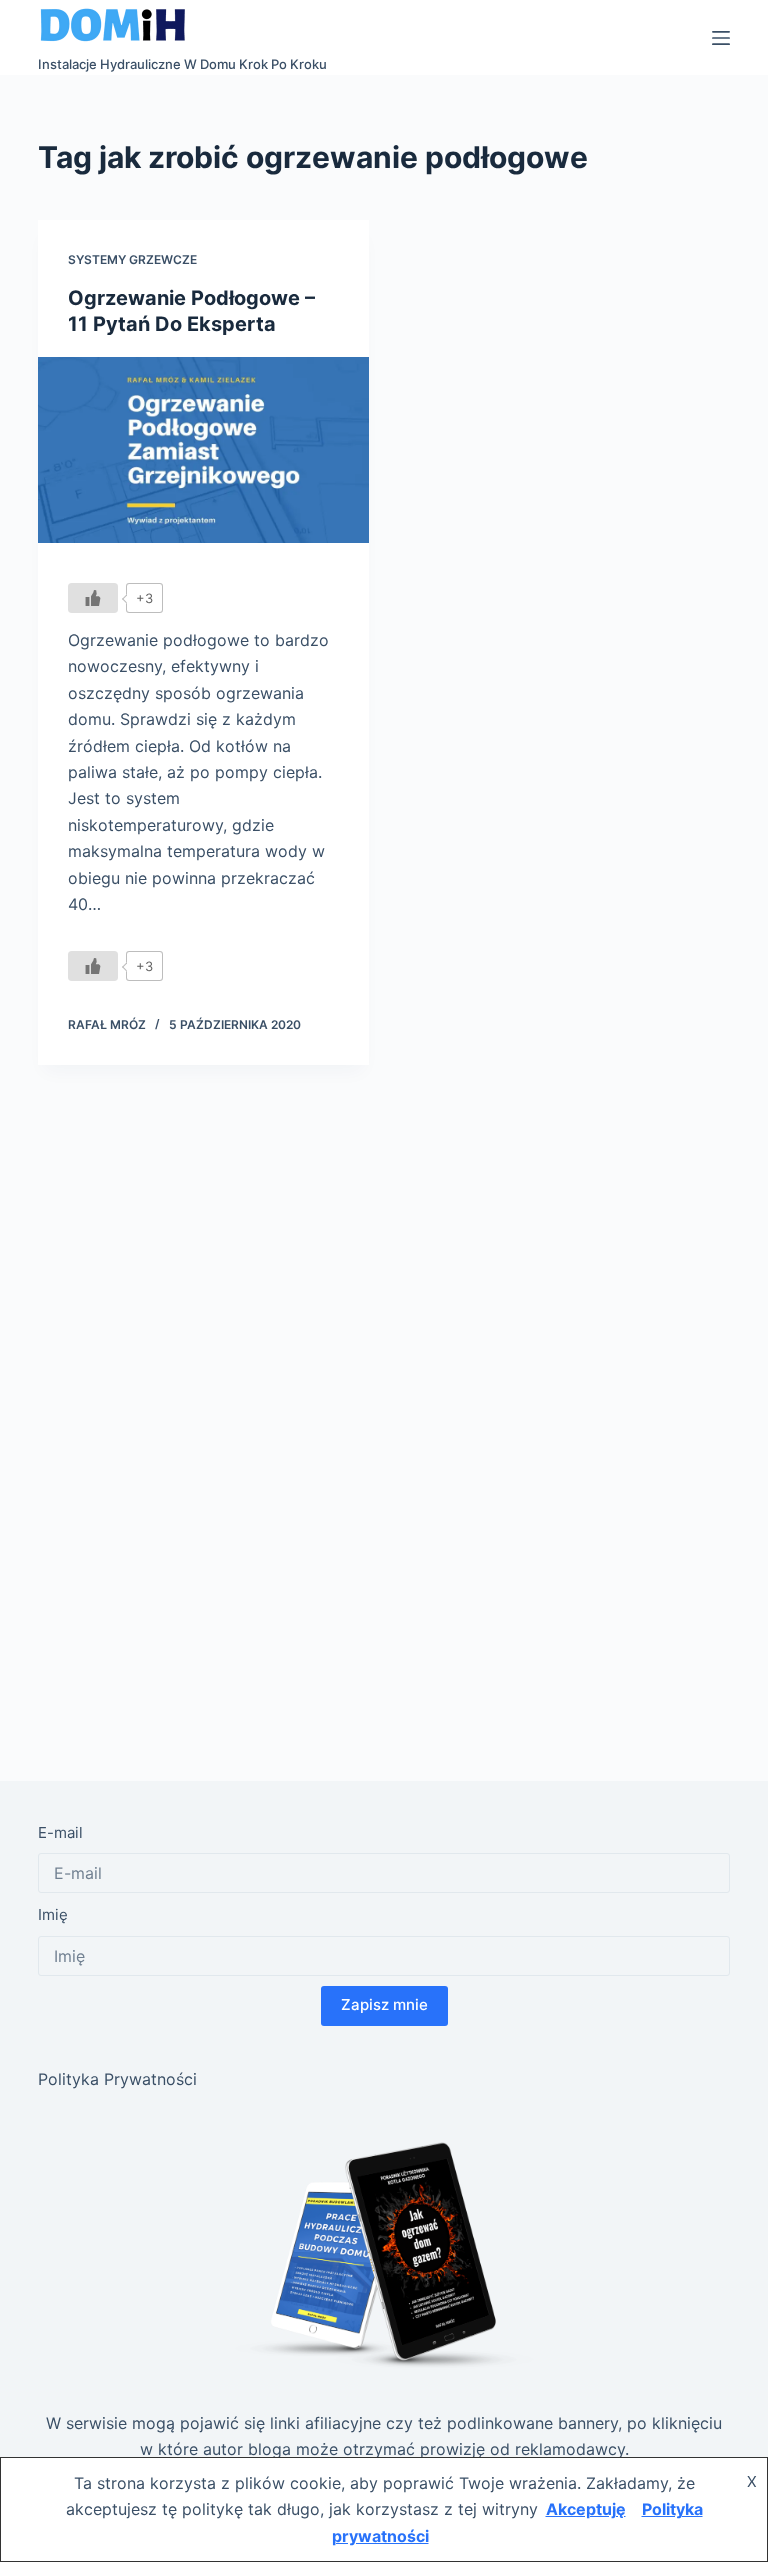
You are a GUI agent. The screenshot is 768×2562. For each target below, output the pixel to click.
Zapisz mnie (384, 2004)
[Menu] (721, 38)
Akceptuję (586, 2509)
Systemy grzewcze (132, 259)
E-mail (60, 1832)
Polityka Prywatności (117, 2079)
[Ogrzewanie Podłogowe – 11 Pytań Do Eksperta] (203, 450)
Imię (53, 1914)
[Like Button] (93, 598)
